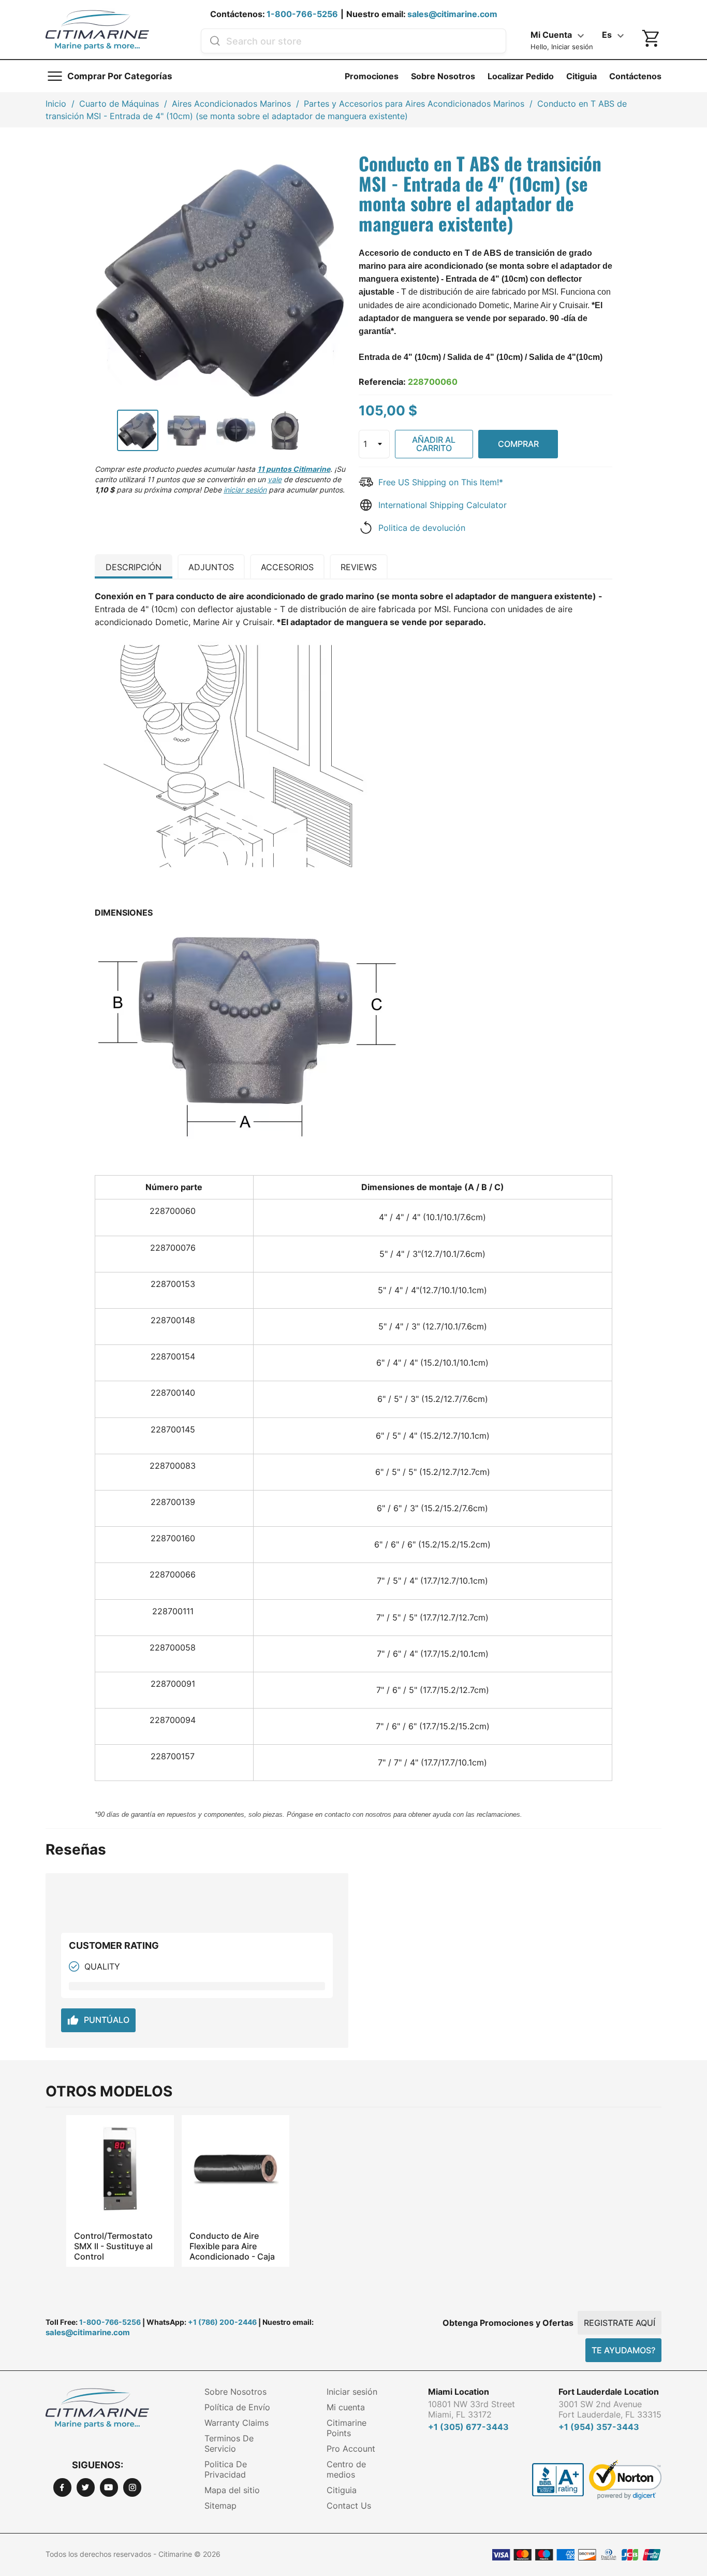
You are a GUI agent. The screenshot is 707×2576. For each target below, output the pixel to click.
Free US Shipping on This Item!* (441, 482)
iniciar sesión (245, 490)
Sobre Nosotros (443, 76)
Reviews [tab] (359, 567)
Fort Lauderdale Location (609, 2392)
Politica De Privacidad (226, 2469)
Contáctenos (635, 76)
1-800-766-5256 (302, 14)
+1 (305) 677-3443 (468, 2427)
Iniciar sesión (352, 2392)
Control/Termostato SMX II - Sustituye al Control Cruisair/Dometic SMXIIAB (113, 2246)
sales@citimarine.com (452, 14)
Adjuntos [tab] (211, 567)
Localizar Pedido (521, 76)
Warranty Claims (237, 2423)
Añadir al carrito (434, 444)
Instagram (132, 2487)
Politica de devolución (422, 528)
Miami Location (459, 2392)
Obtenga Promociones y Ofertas (508, 2323)
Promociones (372, 76)
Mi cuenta (346, 2407)
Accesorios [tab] (287, 567)
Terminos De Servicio (229, 2443)
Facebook (62, 2487)
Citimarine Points (347, 2428)
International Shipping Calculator (443, 505)
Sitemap (220, 2506)
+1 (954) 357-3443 (599, 2427)
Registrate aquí (620, 2323)
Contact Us (349, 2506)
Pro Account (351, 2449)
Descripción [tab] (134, 567)
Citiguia (581, 76)
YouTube (109, 2487)
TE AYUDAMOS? (623, 2350)
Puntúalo (98, 2020)
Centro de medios (346, 2469)
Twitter (86, 2487)
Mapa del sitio (232, 2490)
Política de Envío (237, 2407)
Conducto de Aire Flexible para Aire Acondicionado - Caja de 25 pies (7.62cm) (232, 2246)
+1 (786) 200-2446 (222, 2322)
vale (275, 479)
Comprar (518, 444)
